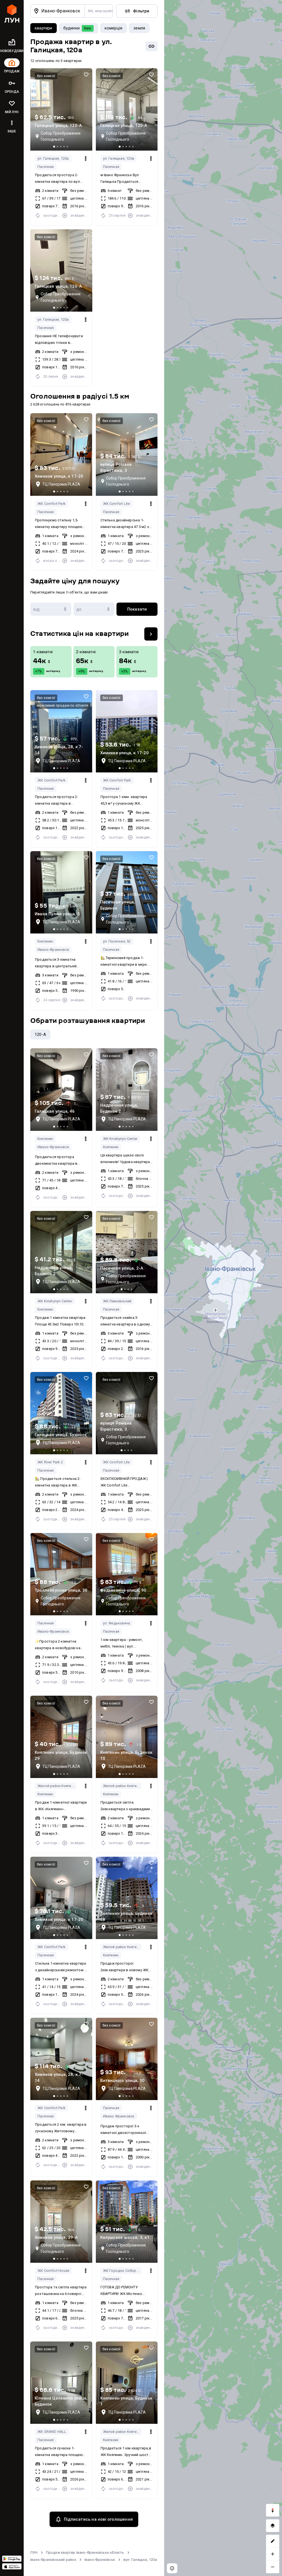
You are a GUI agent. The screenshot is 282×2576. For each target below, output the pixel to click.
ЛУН (34, 2552)
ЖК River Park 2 (50, 1462)
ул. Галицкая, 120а (53, 158)
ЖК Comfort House (53, 2271)
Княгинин (45, 941)
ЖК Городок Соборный (122, 2271)
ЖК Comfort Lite (116, 504)
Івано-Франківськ (100, 2560)
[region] (223, 1288)
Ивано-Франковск (53, 950)
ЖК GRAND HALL (52, 2432)
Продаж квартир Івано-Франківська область (85, 2552)
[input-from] (51, 609)
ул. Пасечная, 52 (117, 941)
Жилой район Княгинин (57, 1786)
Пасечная (46, 167)
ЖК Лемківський (117, 1301)
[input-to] (94, 609)
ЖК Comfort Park (51, 504)
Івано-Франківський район (53, 2560)
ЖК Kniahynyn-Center (120, 1139)
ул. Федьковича (117, 1623)
